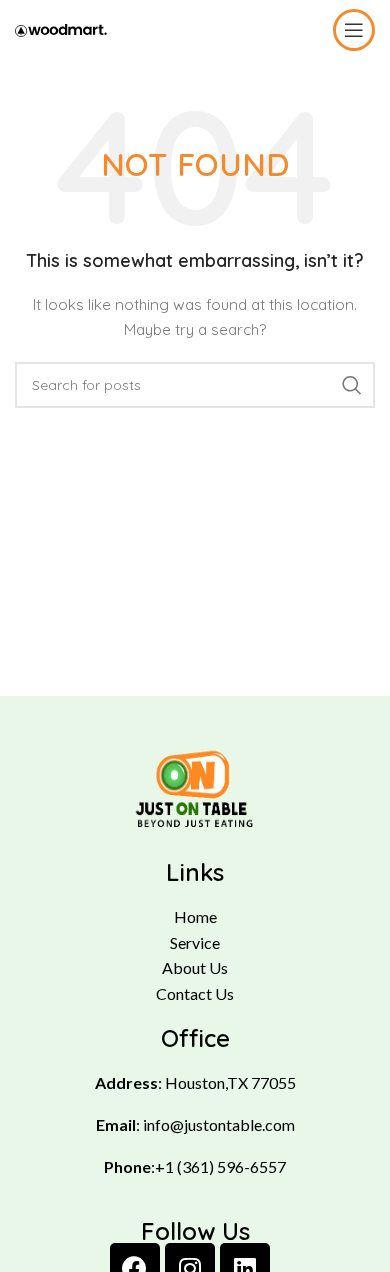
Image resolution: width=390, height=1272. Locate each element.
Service (195, 942)
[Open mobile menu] (354, 30)
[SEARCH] (352, 385)
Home (195, 916)
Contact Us (195, 993)
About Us (195, 967)
